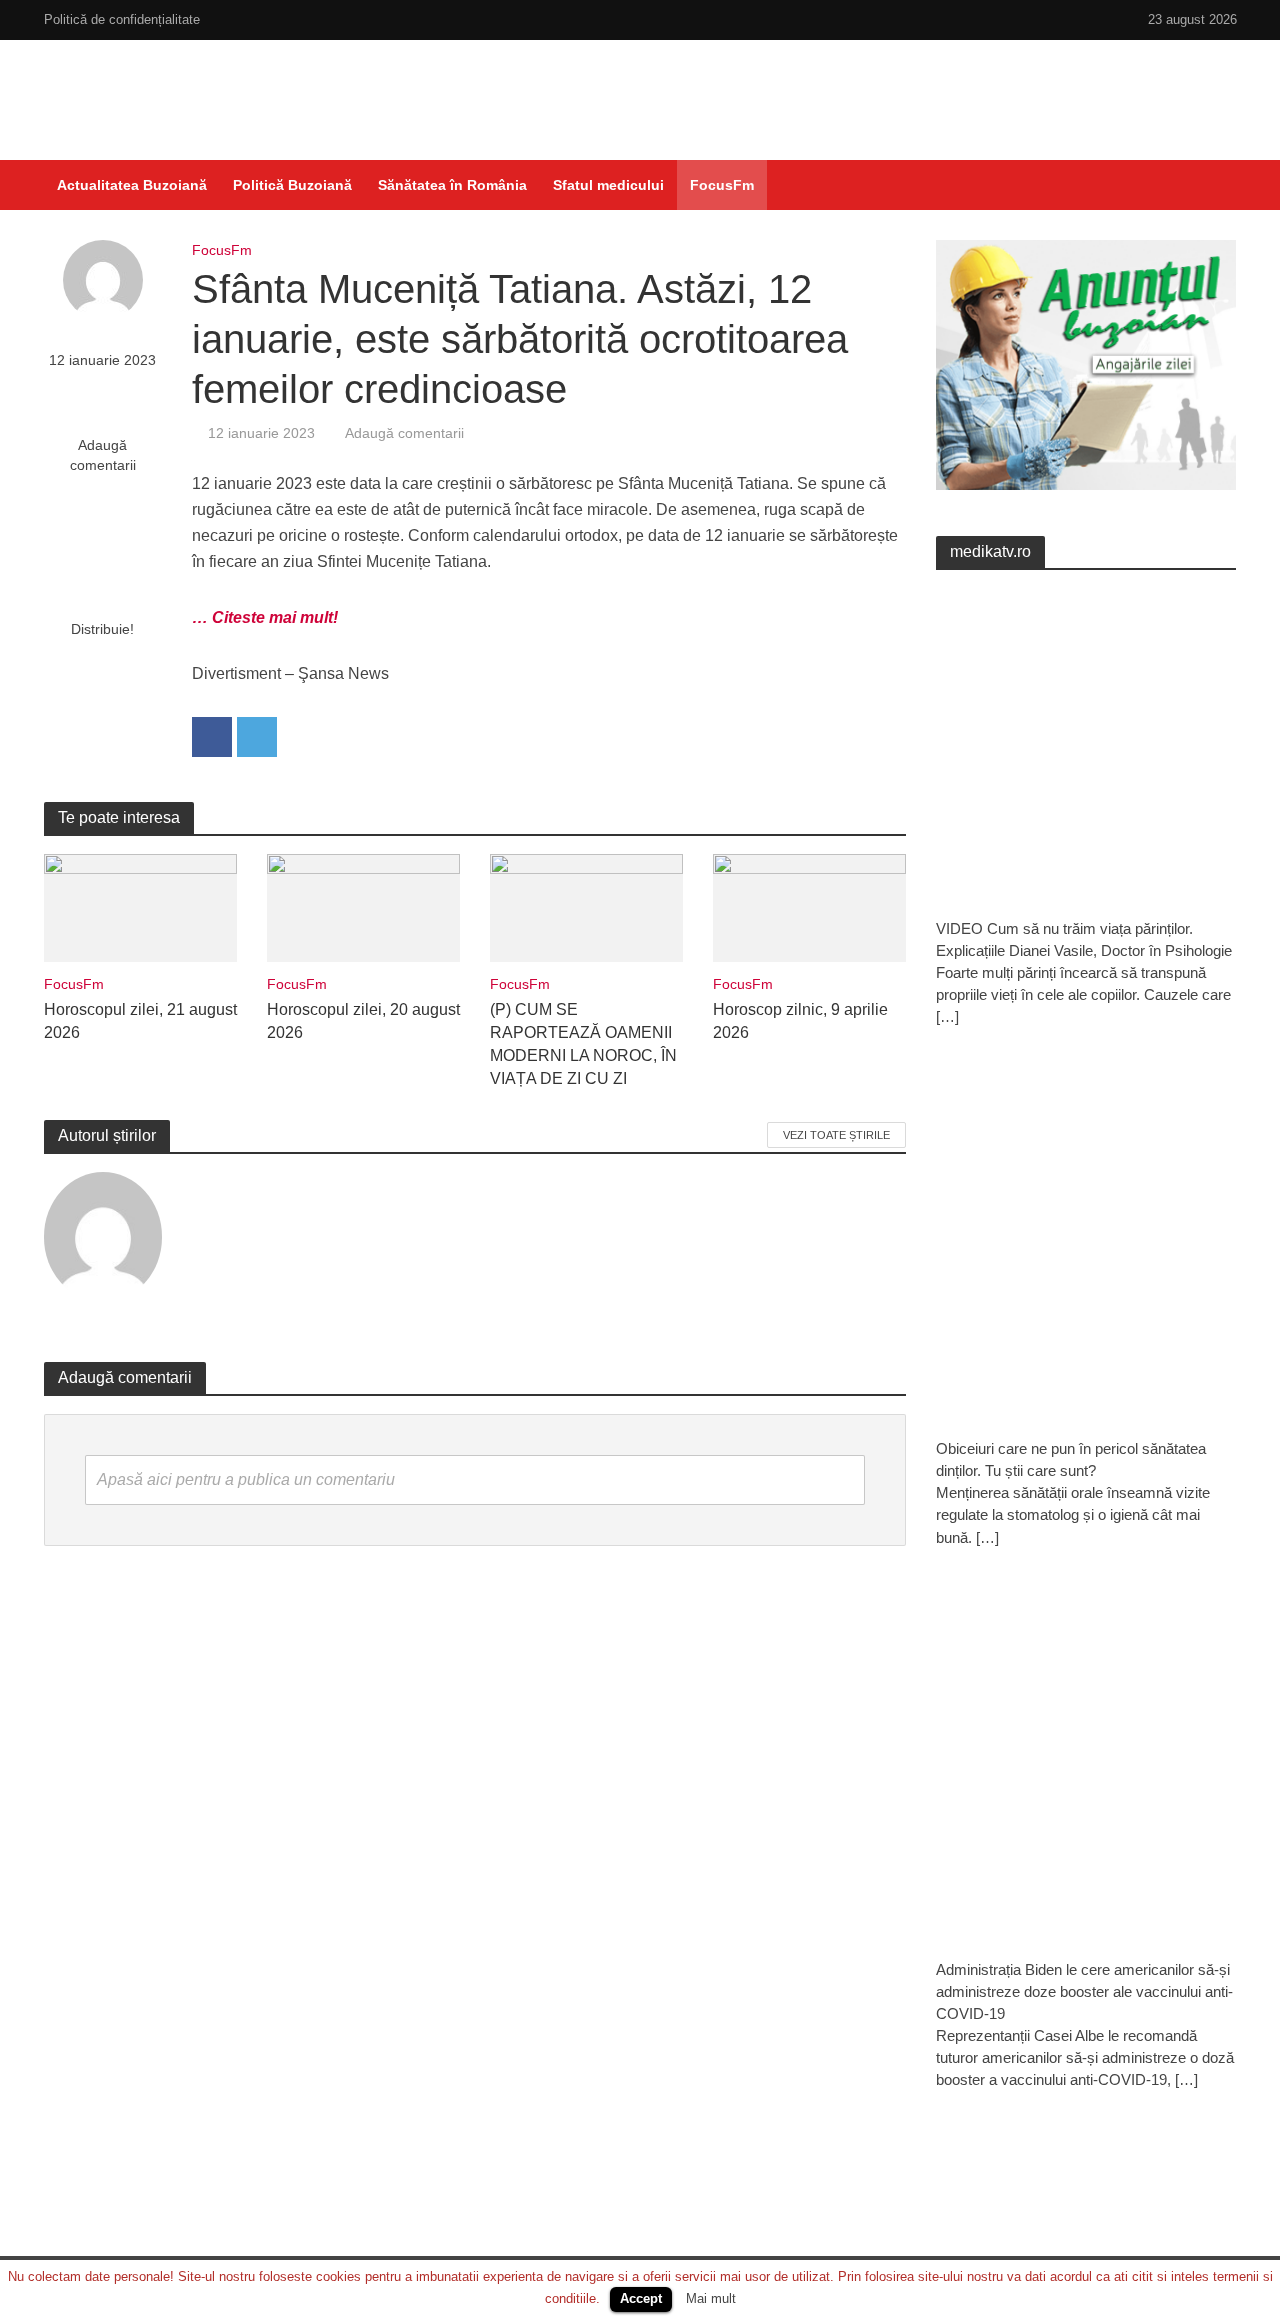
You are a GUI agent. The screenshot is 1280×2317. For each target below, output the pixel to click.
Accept (641, 2298)
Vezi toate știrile (836, 1135)
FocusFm (722, 185)
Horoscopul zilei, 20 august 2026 (363, 1021)
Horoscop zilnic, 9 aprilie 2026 (800, 1021)
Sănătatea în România (452, 185)
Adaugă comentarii (103, 455)
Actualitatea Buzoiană (132, 185)
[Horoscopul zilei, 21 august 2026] (140, 906)
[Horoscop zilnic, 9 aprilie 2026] (809, 906)
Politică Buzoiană (292, 185)
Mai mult (711, 2298)
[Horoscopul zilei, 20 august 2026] (363, 906)
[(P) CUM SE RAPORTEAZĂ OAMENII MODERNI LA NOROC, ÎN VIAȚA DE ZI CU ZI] (586, 906)
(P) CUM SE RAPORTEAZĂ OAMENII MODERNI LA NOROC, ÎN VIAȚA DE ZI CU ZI (583, 1044)
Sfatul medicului (608, 185)
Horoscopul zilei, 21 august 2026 (140, 1021)
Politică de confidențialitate (122, 19)
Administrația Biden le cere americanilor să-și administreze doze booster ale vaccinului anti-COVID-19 (1084, 1991)
